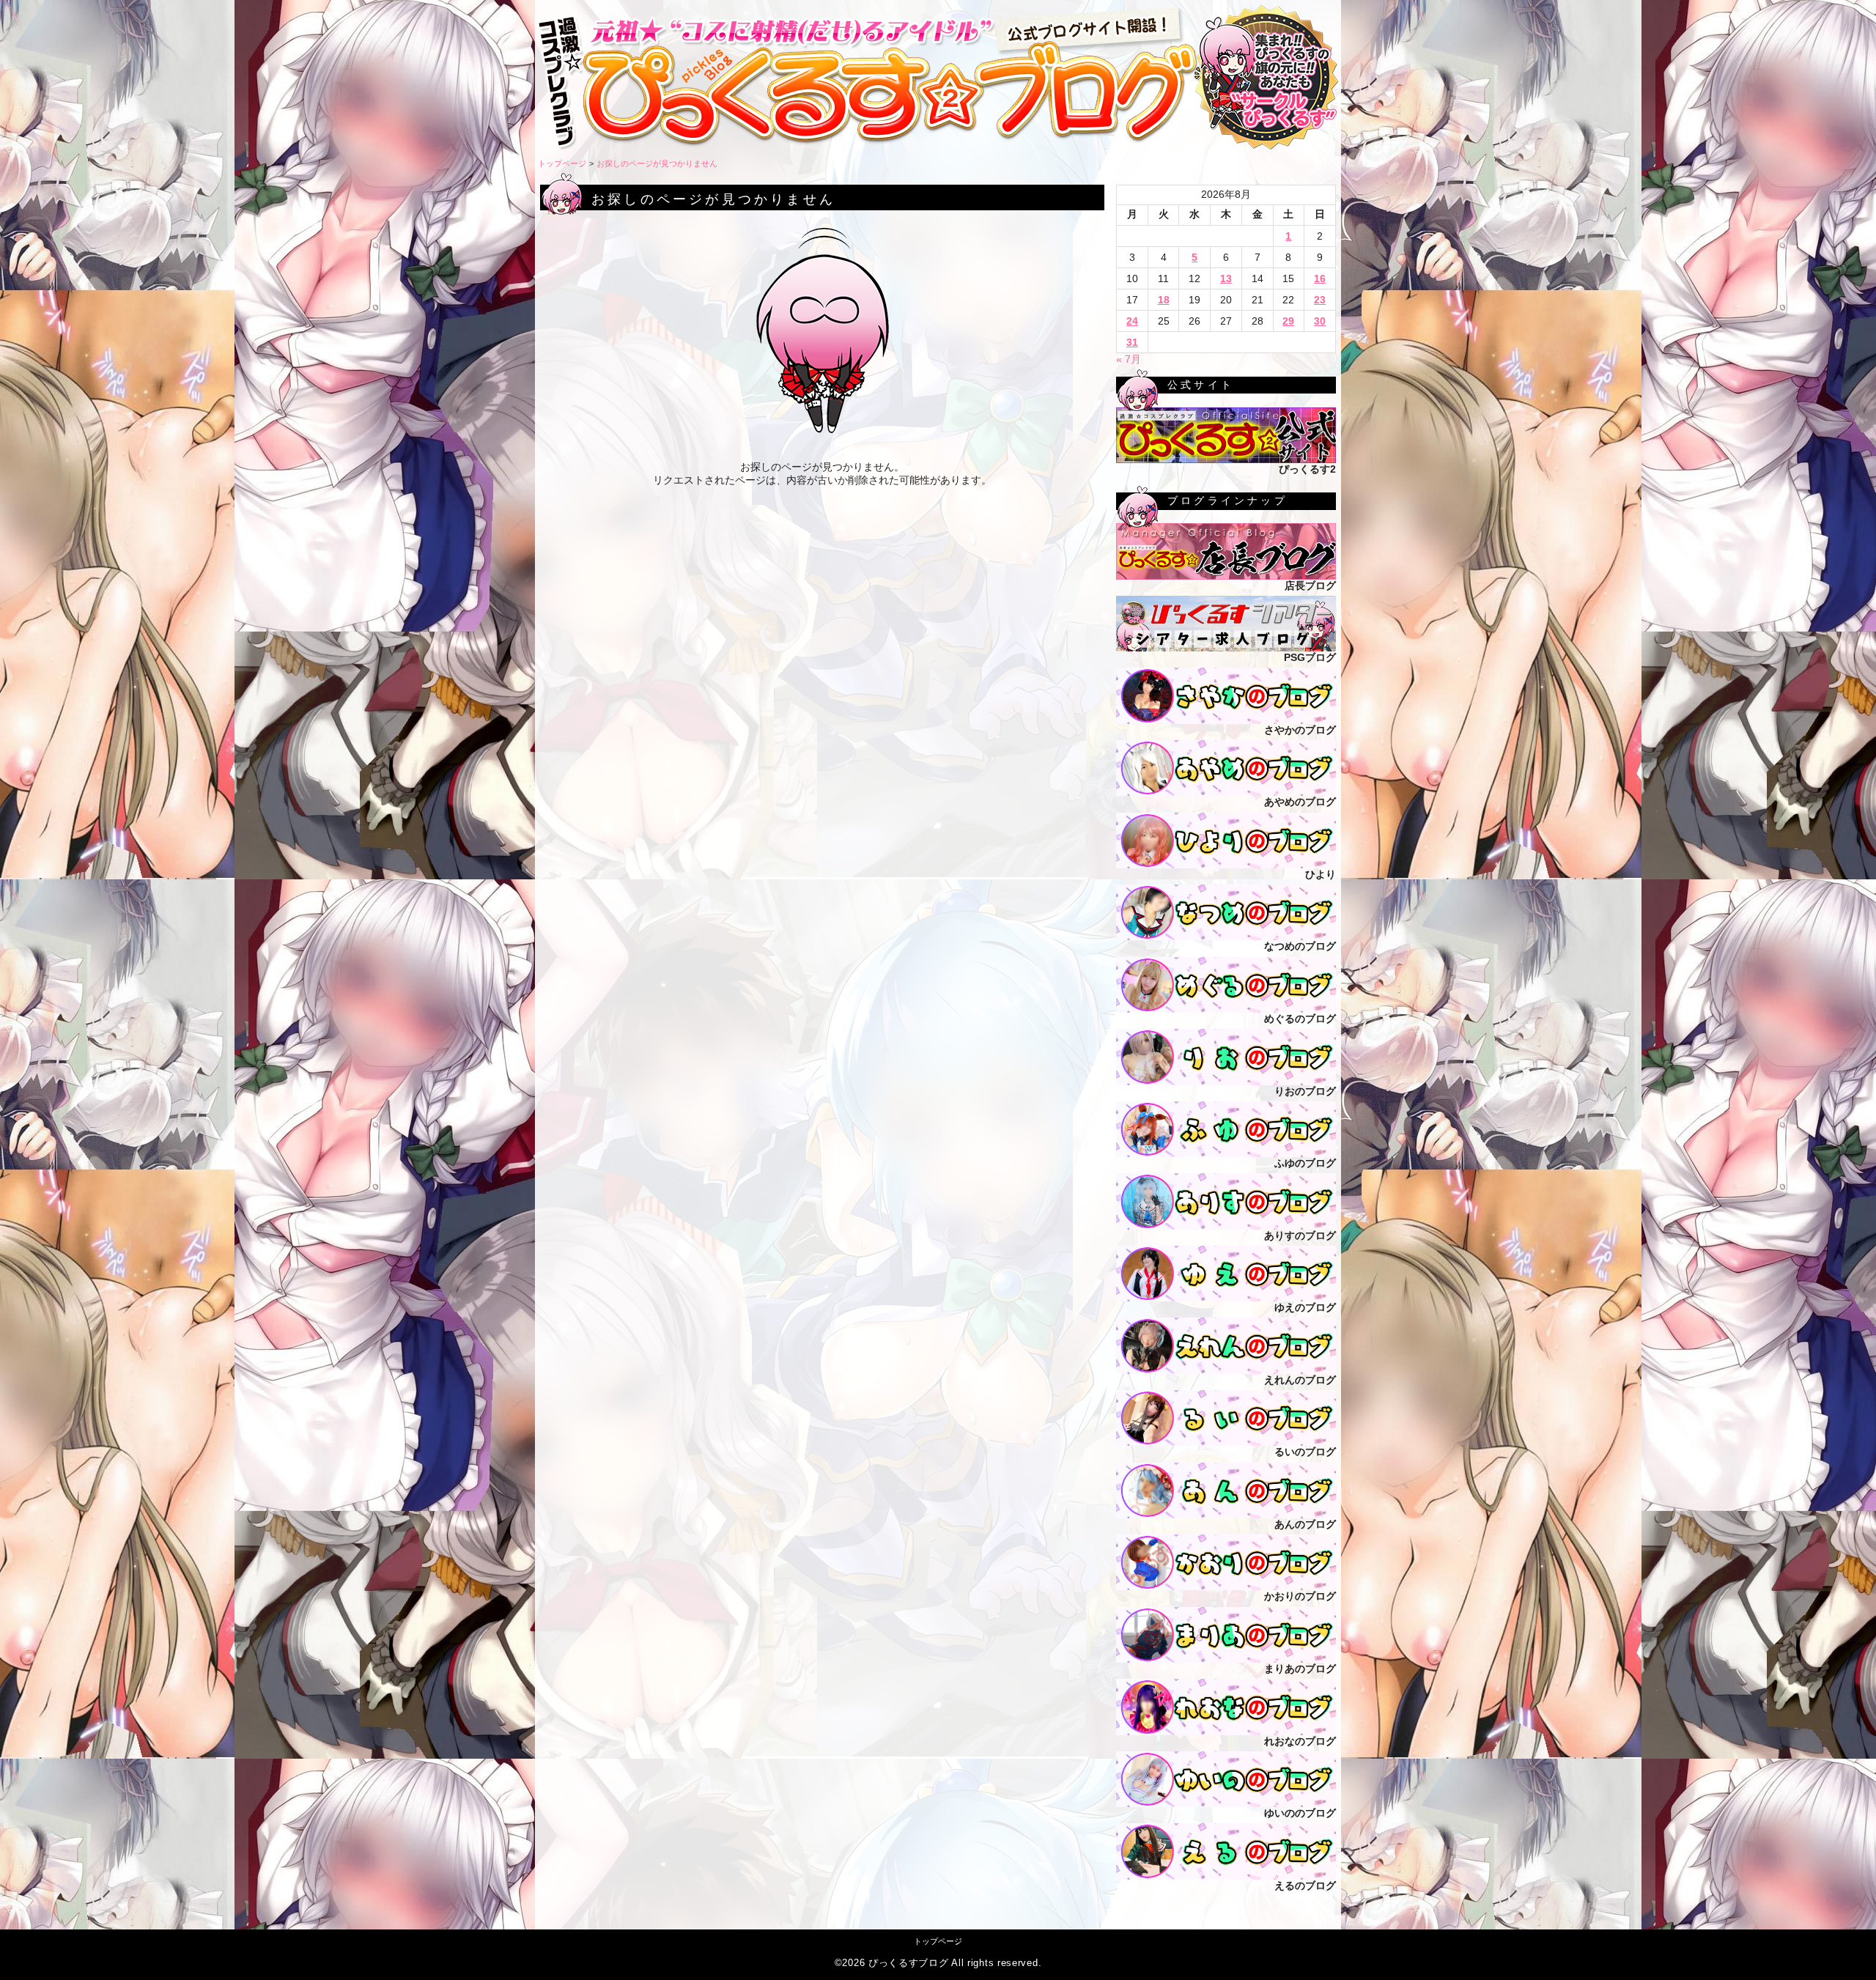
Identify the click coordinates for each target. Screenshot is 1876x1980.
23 (1320, 300)
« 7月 (1129, 359)
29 (1288, 321)
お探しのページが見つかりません (657, 163)
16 (1320, 278)
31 (1132, 342)
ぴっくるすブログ (909, 1963)
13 (1226, 278)
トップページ (562, 163)
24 (1132, 321)
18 (1164, 300)
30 (1320, 321)
